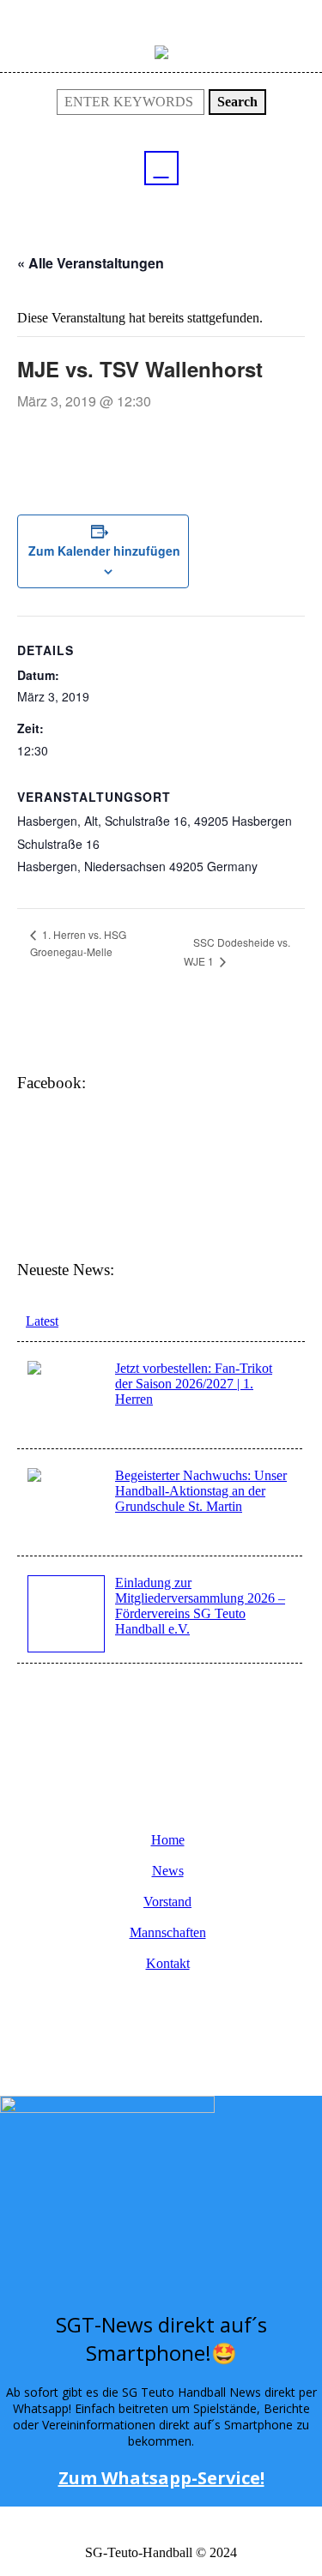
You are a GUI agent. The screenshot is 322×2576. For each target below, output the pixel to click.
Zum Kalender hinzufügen (103, 551)
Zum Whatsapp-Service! (161, 2478)
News (168, 1871)
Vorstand (167, 1902)
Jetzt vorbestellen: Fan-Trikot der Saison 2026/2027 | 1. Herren (194, 1384)
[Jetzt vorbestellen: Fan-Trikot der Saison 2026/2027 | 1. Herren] (66, 1398)
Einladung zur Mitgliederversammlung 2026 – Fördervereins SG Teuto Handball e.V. (200, 1606)
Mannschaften (168, 1933)
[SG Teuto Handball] (161, 51)
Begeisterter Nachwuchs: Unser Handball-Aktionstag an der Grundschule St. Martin (201, 1491)
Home (168, 1840)
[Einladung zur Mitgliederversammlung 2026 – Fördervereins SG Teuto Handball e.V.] (66, 1614)
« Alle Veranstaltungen (91, 263)
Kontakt (168, 1964)
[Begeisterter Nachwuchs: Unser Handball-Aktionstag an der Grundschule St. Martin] (66, 1505)
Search (237, 102)
